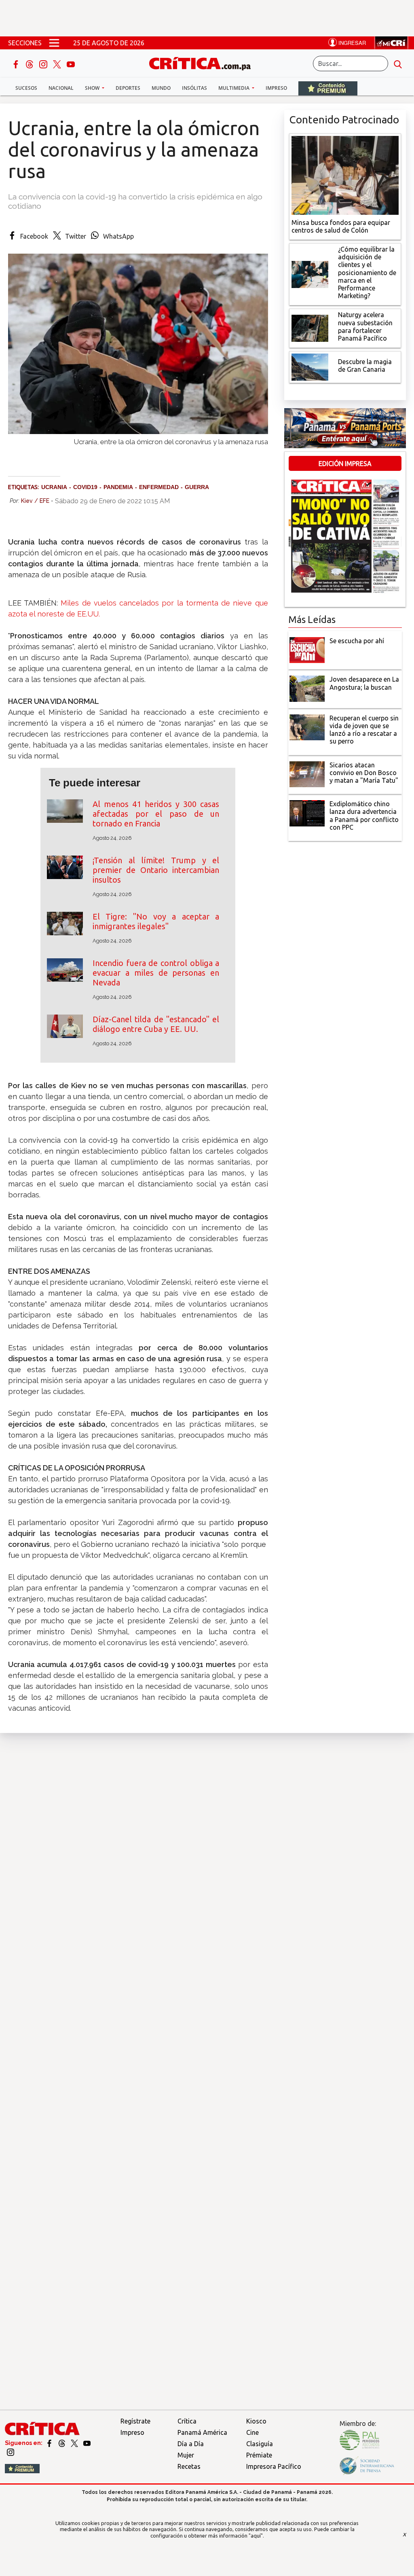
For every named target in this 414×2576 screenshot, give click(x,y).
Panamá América (202, 2432)
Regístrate (135, 2421)
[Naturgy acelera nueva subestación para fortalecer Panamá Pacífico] (310, 328)
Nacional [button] (61, 88)
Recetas (189, 2466)
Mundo (161, 88)
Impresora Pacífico (274, 2466)
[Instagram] (44, 64)
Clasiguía (260, 2444)
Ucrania (54, 487)
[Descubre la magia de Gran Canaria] (310, 366)
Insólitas (194, 88)
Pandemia (118, 487)
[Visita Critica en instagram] (11, 2452)
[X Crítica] (58, 64)
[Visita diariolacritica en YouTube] (87, 2443)
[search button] (398, 64)
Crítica (187, 2421)
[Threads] (30, 64)
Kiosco (256, 2421)
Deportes (128, 88)
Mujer (186, 2455)
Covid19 (85, 487)
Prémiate (259, 2455)
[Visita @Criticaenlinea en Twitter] (62, 2443)
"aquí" (256, 2536)
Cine (252, 2432)
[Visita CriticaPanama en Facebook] (50, 2443)
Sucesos (26, 88)
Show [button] (93, 88)
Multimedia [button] (234, 88)
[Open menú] (54, 43)
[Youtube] (71, 64)
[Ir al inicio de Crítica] (204, 62)
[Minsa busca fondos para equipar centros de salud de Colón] (345, 174)
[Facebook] (17, 64)
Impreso (276, 88)
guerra (197, 487)
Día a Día (191, 2444)
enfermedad (159, 487)
